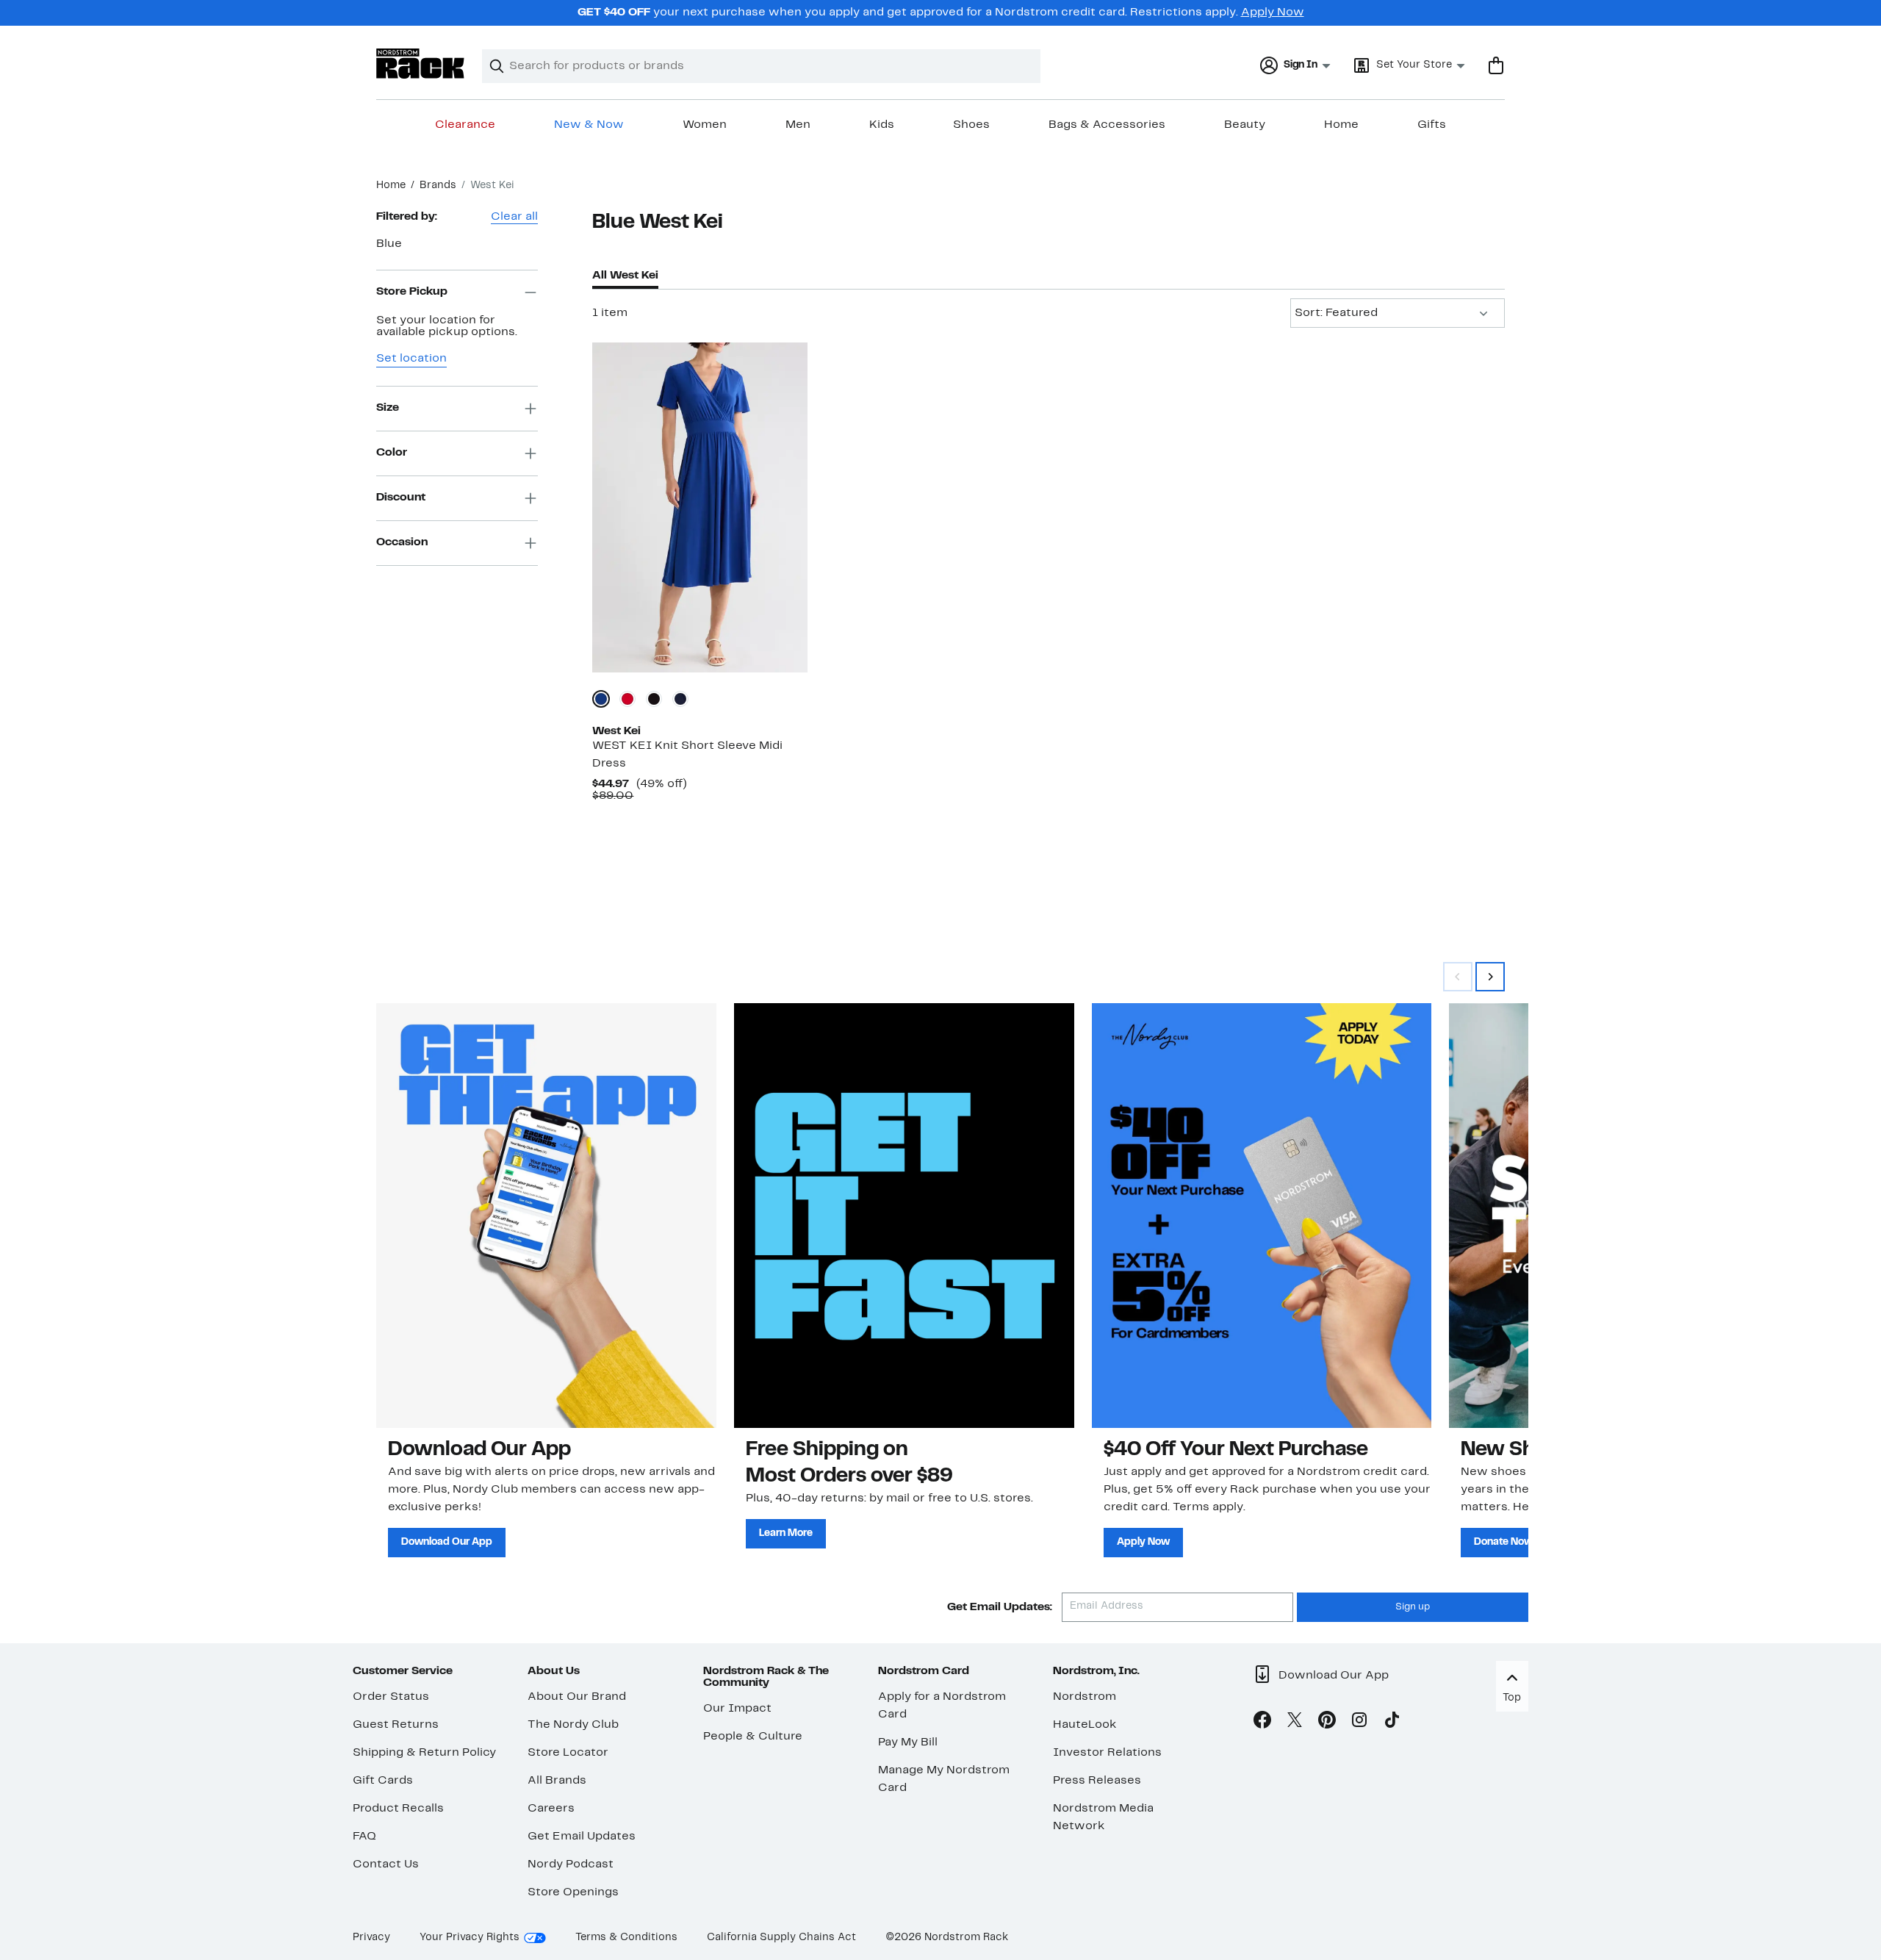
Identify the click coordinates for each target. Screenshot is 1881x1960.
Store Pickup (412, 292)
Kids (882, 125)
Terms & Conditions (626, 1938)
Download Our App (447, 1542)
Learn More (786, 1533)
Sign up (1413, 1607)
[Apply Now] (1262, 1216)
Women (705, 125)
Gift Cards (383, 1781)
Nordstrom (1085, 1697)
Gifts (1432, 125)
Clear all (514, 217)
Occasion (402, 542)
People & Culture (753, 1737)
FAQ (364, 1837)
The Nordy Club (573, 1725)
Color (392, 453)
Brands (438, 186)
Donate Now (1503, 1542)
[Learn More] (904, 1216)
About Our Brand (577, 1697)
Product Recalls (398, 1809)
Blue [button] (389, 244)
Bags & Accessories (1107, 125)
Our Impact (737, 1709)
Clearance (465, 125)
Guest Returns (396, 1725)
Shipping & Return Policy (424, 1753)
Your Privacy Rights (470, 1938)
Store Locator (568, 1753)
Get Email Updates (582, 1837)
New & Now (589, 125)
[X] (1295, 1723)
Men (798, 125)
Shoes (971, 125)
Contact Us (386, 1864)
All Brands (557, 1781)
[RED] (627, 699)
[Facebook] (1262, 1723)
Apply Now (1273, 12)
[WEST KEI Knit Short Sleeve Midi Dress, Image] (699, 507)
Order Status (391, 1697)
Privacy (371, 1938)
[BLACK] (654, 699)
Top (1512, 1698)
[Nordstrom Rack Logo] (420, 64)
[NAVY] (680, 699)
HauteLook (1085, 1725)
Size (388, 408)
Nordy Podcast (571, 1864)
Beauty (1245, 125)
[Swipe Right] (1490, 977)
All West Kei (625, 276)
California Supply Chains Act (781, 1938)
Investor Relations (1107, 1753)
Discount (401, 498)
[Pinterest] (1327, 1723)
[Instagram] (1359, 1723)
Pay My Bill (908, 1742)
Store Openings (573, 1892)
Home (1341, 125)
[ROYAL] (601, 699)
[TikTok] (1392, 1723)
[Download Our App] (546, 1216)
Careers (551, 1809)
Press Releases (1097, 1781)
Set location (411, 359)
